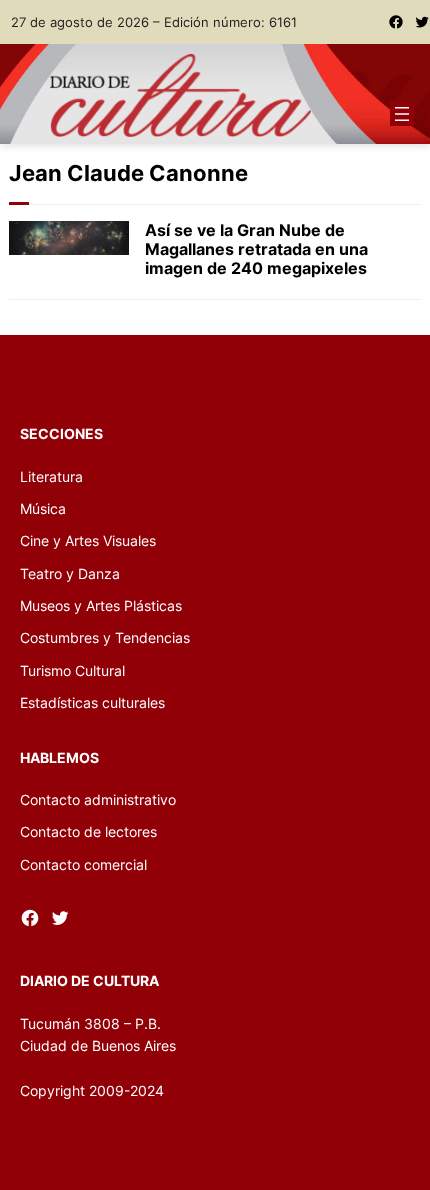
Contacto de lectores (88, 831)
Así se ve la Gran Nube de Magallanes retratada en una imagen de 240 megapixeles (256, 249)
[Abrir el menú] (402, 114)
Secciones (61, 433)
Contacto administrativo (98, 799)
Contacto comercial (83, 864)
